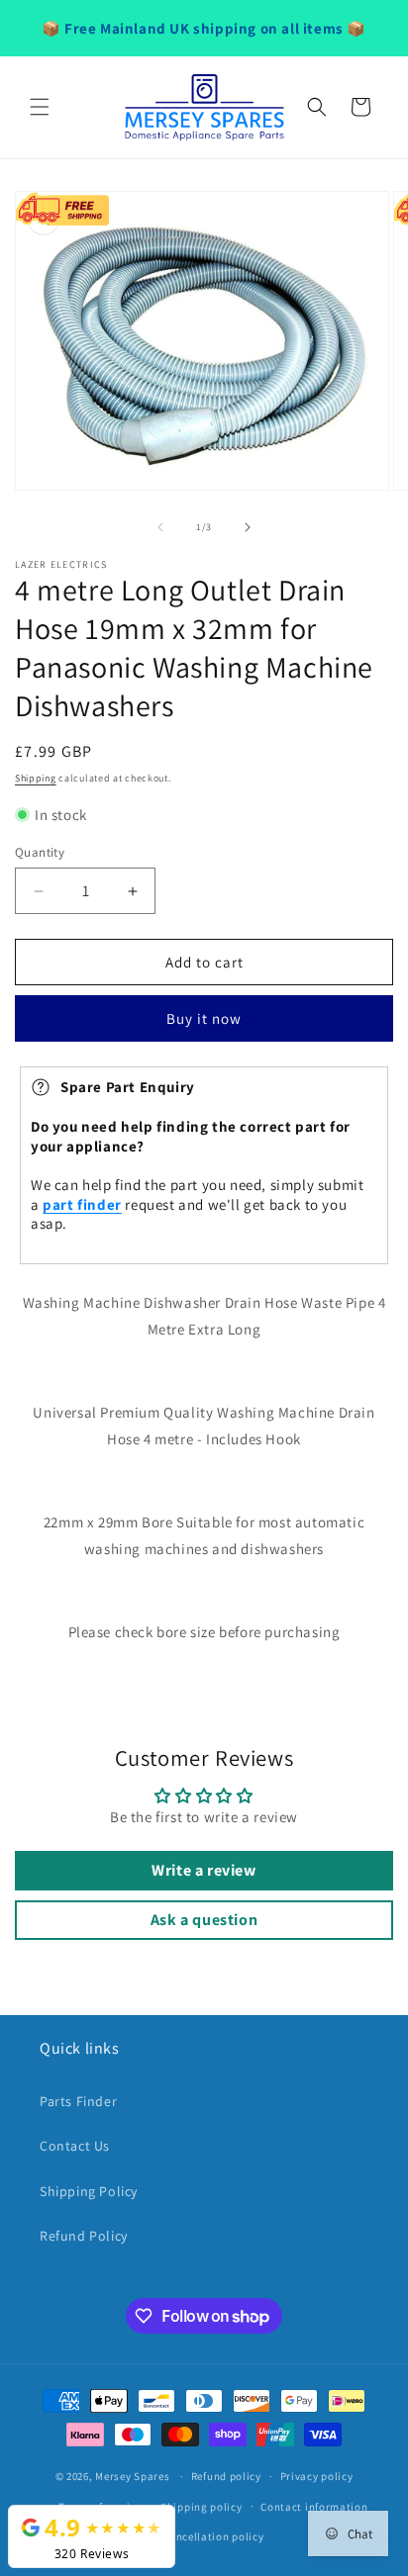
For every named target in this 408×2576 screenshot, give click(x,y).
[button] (40, 107)
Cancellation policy (213, 2536)
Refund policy (226, 2476)
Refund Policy (84, 2236)
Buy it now (204, 1018)
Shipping (36, 778)
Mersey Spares (132, 2476)
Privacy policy (317, 2476)
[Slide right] (248, 527)
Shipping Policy (89, 2191)
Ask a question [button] (204, 1920)
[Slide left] (160, 527)
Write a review (204, 1870)
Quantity (40, 852)
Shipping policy (202, 2507)
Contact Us (75, 2146)
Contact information (314, 2507)
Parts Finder (78, 2101)
